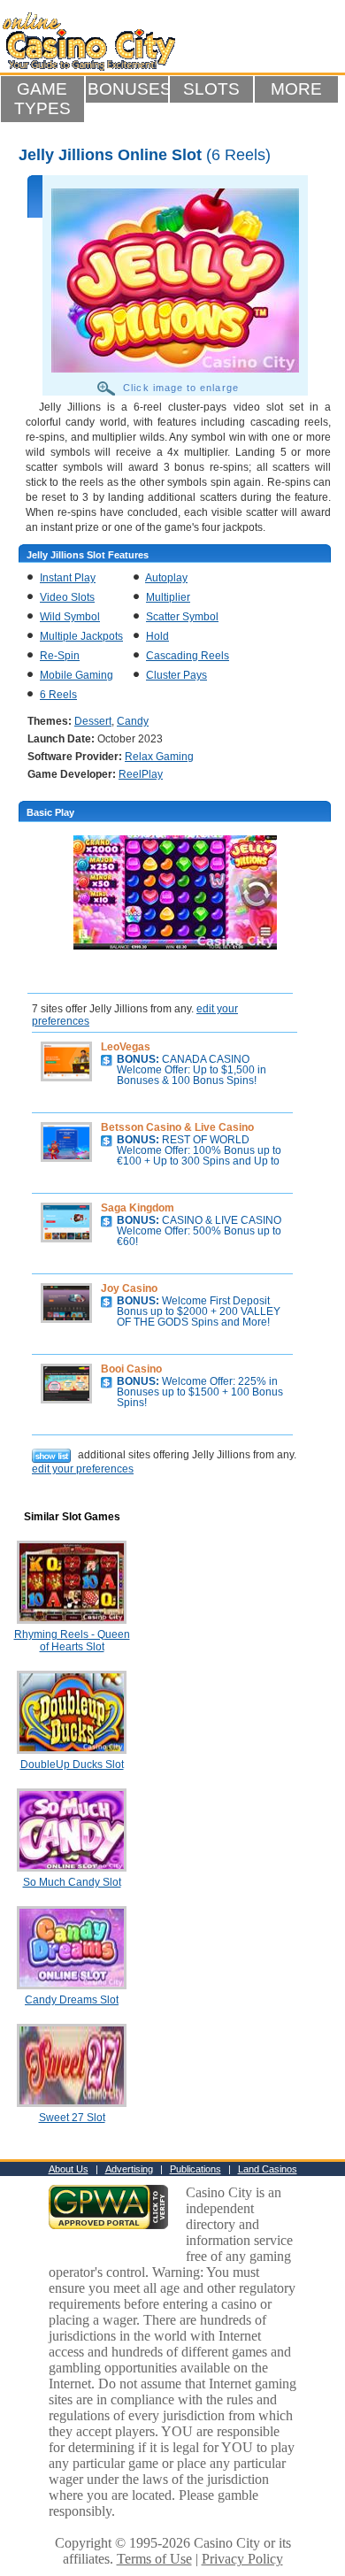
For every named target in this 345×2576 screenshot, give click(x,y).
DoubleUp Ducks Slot (72, 1765)
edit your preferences (83, 1469)
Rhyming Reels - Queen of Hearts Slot (72, 1641)
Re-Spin (60, 656)
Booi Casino (131, 1369)
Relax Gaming (159, 757)
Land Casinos (268, 2169)
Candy (133, 721)
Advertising (129, 2169)
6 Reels (58, 695)
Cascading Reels (188, 656)
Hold (157, 636)
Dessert (93, 721)
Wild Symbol (70, 617)
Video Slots (67, 597)
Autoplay (166, 578)
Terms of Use (154, 2559)
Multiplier (168, 597)
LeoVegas (126, 1047)
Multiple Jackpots (81, 636)
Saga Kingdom (138, 1208)
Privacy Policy (242, 2559)
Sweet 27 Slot (72, 2118)
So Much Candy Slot (72, 1882)
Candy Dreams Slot (72, 2000)
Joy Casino (129, 1288)
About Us (69, 2169)
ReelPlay (141, 774)
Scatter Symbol (182, 617)
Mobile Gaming (77, 675)
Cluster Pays (176, 675)
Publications (195, 2169)
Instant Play (68, 578)
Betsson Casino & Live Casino (177, 1127)
